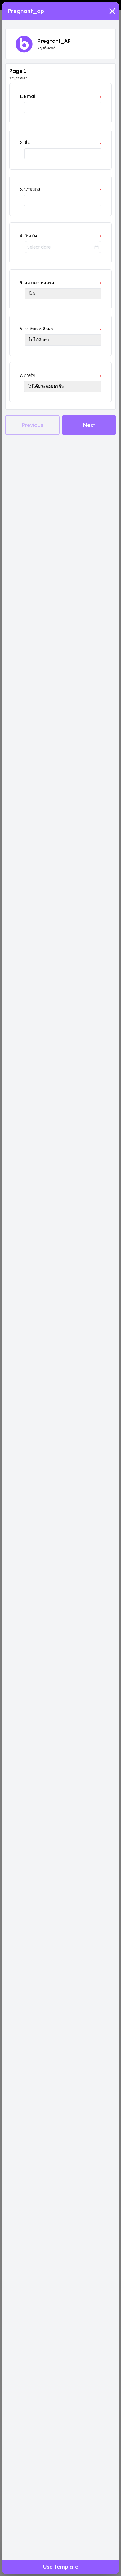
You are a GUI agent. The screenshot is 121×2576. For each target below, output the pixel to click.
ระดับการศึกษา (39, 329)
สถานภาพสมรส (39, 283)
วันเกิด (31, 236)
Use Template (61, 2567)
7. (21, 375)
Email (30, 96)
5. (21, 283)
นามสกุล (32, 189)
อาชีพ (29, 375)
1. (21, 96)
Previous (32, 425)
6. (21, 329)
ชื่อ (27, 143)
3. (21, 189)
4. (21, 236)
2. (21, 143)
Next (89, 425)
